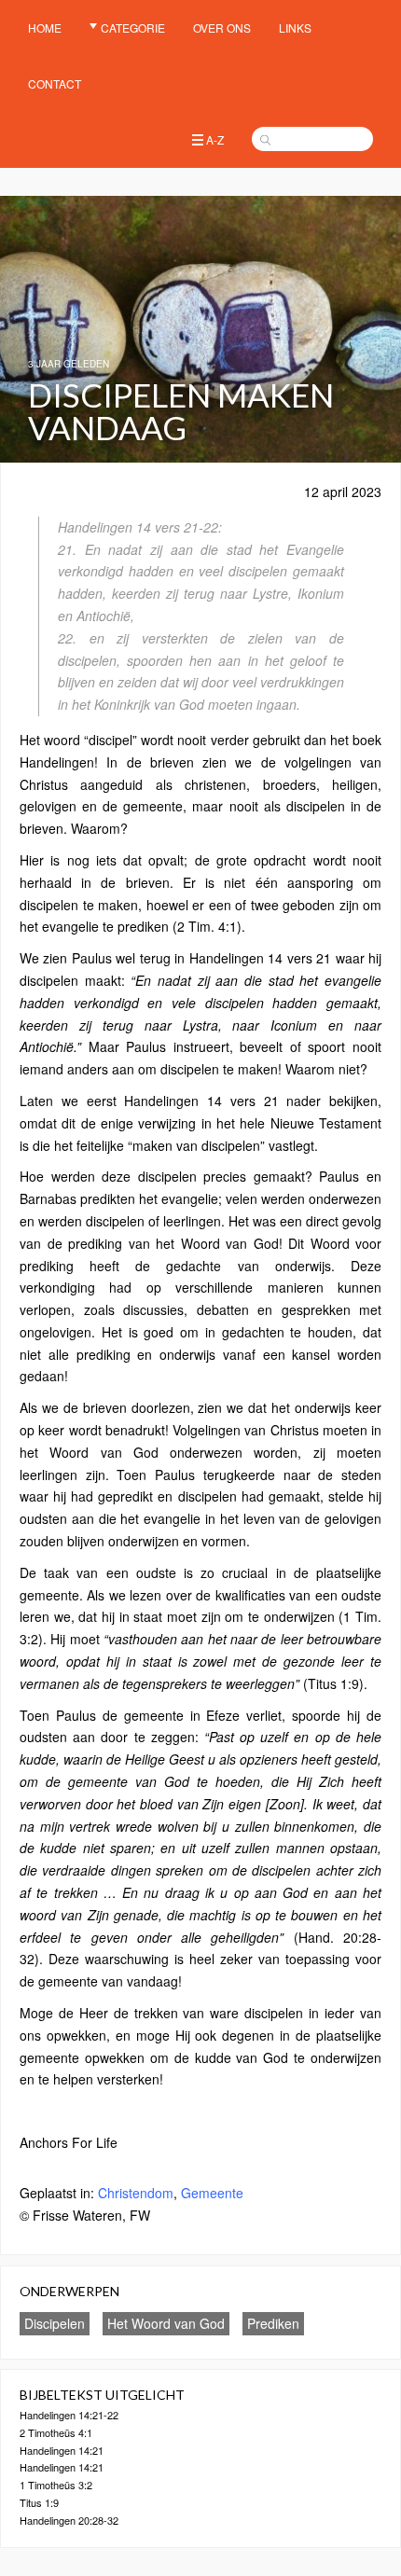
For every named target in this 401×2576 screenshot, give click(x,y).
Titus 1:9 (39, 2502)
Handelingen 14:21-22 (69, 2415)
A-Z (215, 139)
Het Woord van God (166, 2323)
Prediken (273, 2323)
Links (295, 28)
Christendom (136, 2193)
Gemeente (212, 2193)
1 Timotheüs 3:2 (56, 2485)
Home (45, 28)
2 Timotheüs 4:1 (56, 2432)
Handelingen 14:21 (62, 2450)
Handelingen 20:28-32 (69, 2520)
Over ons (222, 28)
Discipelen (55, 2323)
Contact (55, 83)
